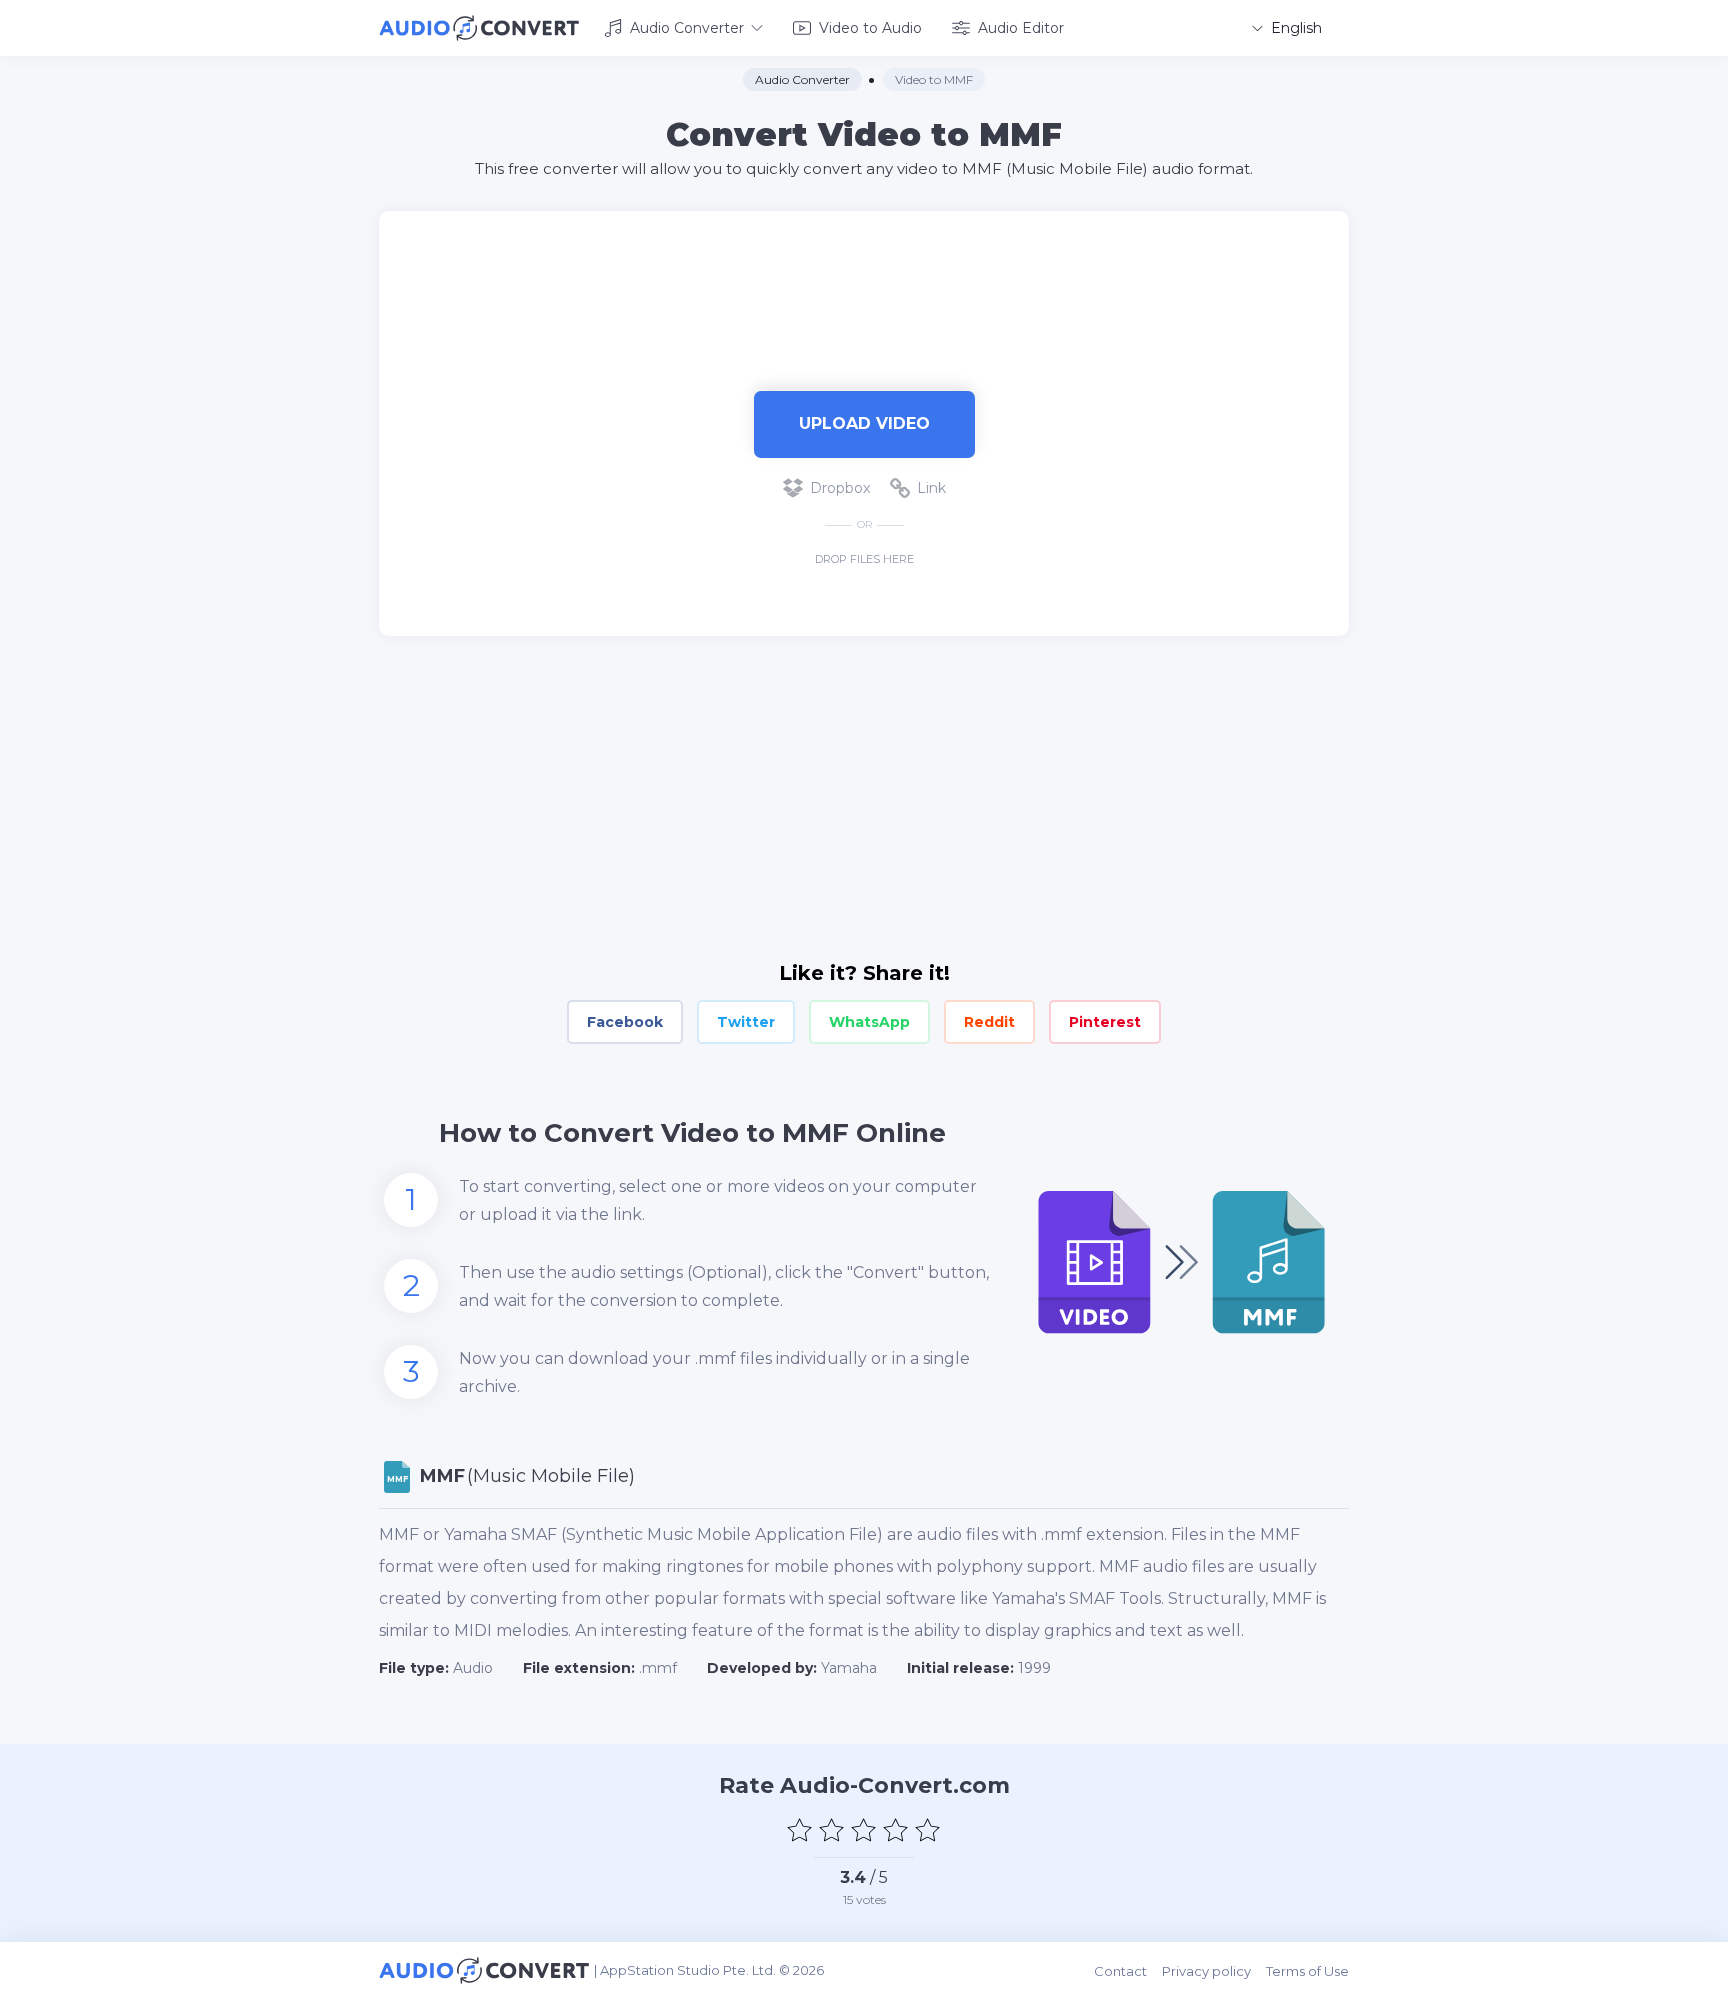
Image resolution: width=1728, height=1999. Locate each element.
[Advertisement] (864, 276)
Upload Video (864, 423)
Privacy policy (1206, 1971)
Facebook (625, 1022)
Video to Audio (870, 28)
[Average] (864, 1830)
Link (931, 488)
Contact (1120, 1971)
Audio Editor (1021, 28)
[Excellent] (928, 1830)
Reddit (989, 1022)
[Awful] (800, 1830)
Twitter (746, 1022)
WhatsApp (869, 1022)
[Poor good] (832, 1830)
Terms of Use (1307, 1971)
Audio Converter (687, 28)
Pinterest (1105, 1022)
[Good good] (896, 1830)
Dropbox (840, 488)
